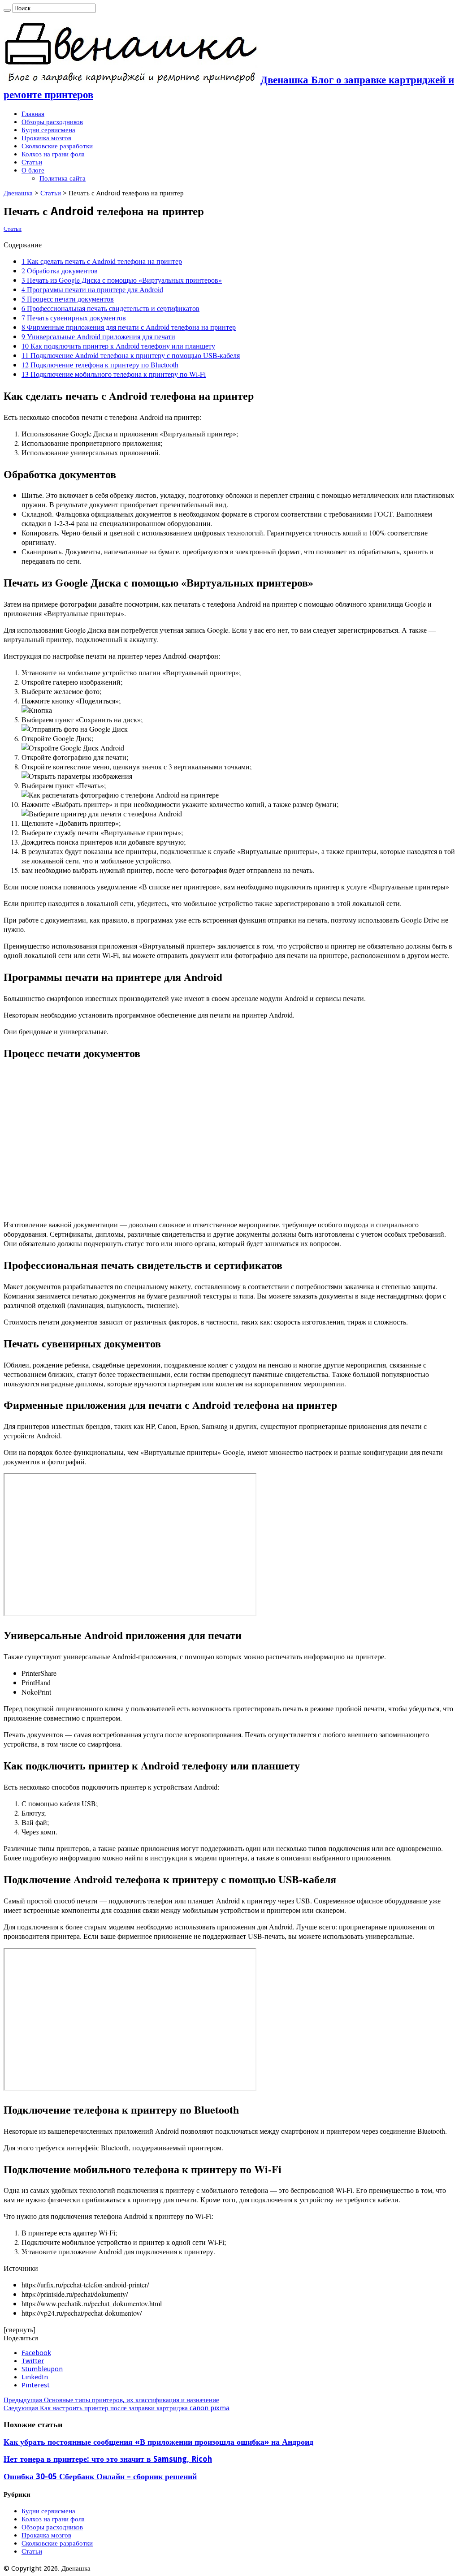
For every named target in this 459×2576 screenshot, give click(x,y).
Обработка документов (60, 270)
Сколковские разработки (57, 146)
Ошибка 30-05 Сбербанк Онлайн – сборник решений (100, 2477)
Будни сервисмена (48, 130)
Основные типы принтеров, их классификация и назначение (111, 2400)
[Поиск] (7, 10)
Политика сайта (63, 178)
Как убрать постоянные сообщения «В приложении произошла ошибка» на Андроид (158, 2442)
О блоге (33, 170)
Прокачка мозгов (46, 138)
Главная (33, 114)
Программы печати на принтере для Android (92, 289)
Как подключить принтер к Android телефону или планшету (118, 346)
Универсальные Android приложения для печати (98, 336)
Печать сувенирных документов (74, 317)
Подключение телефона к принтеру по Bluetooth (100, 365)
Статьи (32, 162)
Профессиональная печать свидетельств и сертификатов (110, 308)
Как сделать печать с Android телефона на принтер (102, 261)
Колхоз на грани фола (53, 154)
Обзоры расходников (52, 122)
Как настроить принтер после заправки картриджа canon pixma (117, 2408)
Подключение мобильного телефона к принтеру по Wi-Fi (114, 374)
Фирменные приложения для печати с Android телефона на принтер (129, 327)
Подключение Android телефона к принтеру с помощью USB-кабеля (131, 355)
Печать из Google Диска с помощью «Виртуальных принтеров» (122, 280)
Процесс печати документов (68, 299)
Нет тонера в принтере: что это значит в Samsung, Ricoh (108, 2459)
